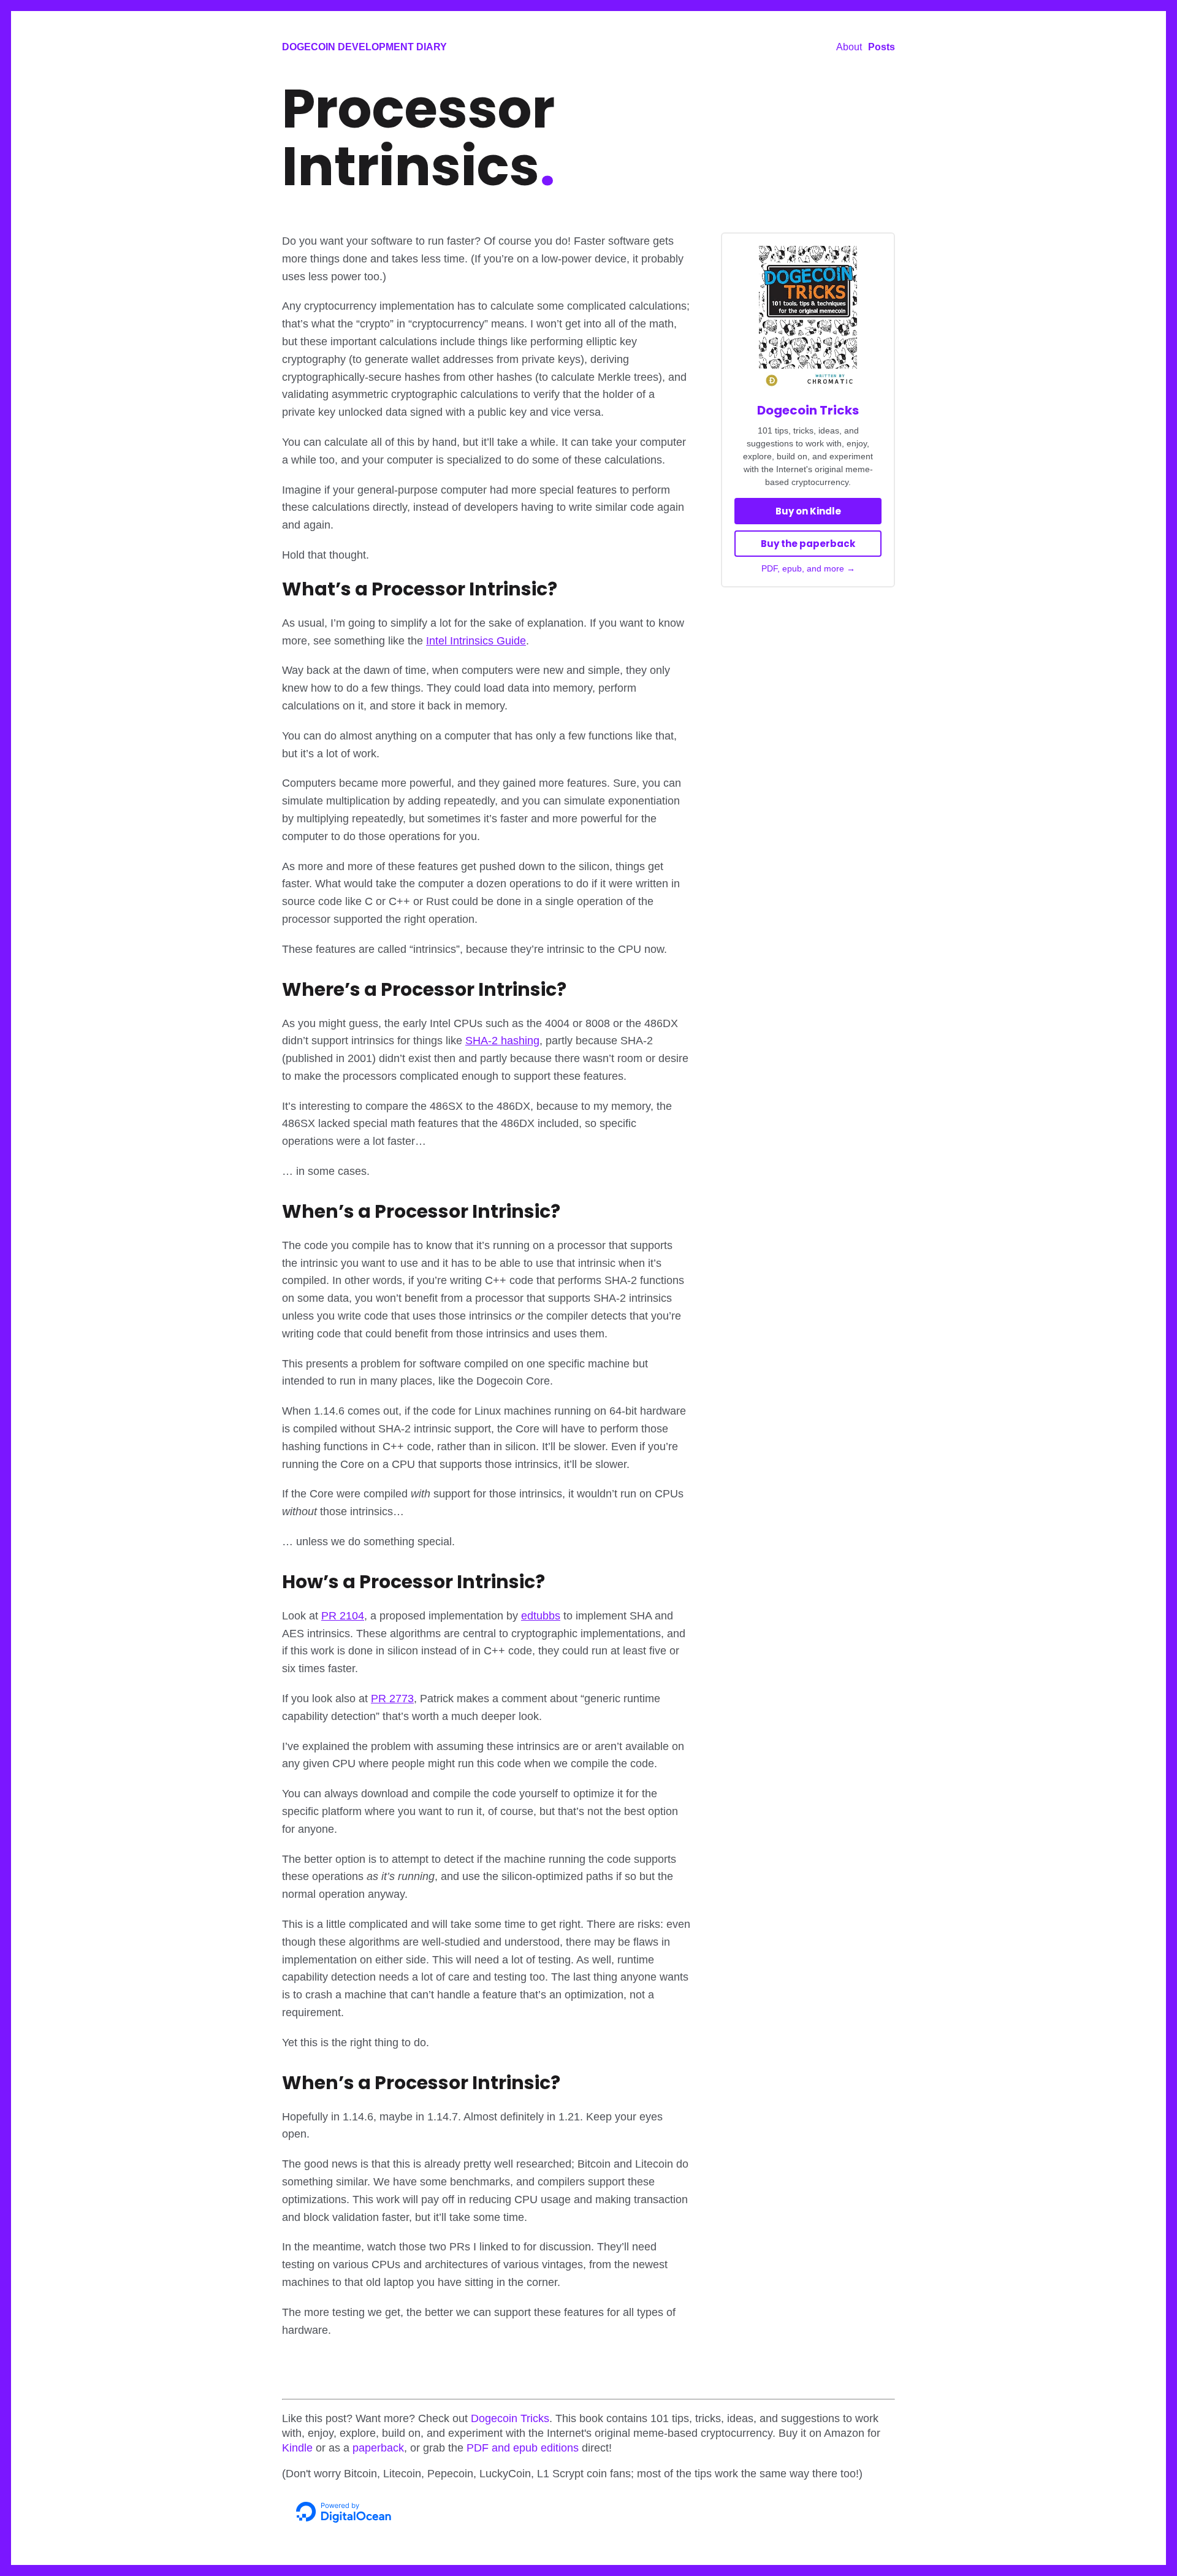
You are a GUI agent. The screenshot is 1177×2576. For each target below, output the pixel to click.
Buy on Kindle (808, 511)
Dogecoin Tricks (808, 410)
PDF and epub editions (523, 2448)
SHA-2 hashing (502, 1041)
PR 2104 (343, 1616)
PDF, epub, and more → (808, 568)
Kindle (297, 2448)
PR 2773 (392, 1699)
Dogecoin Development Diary (364, 47)
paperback (378, 2448)
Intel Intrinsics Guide (476, 641)
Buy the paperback (808, 544)
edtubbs (541, 1616)
